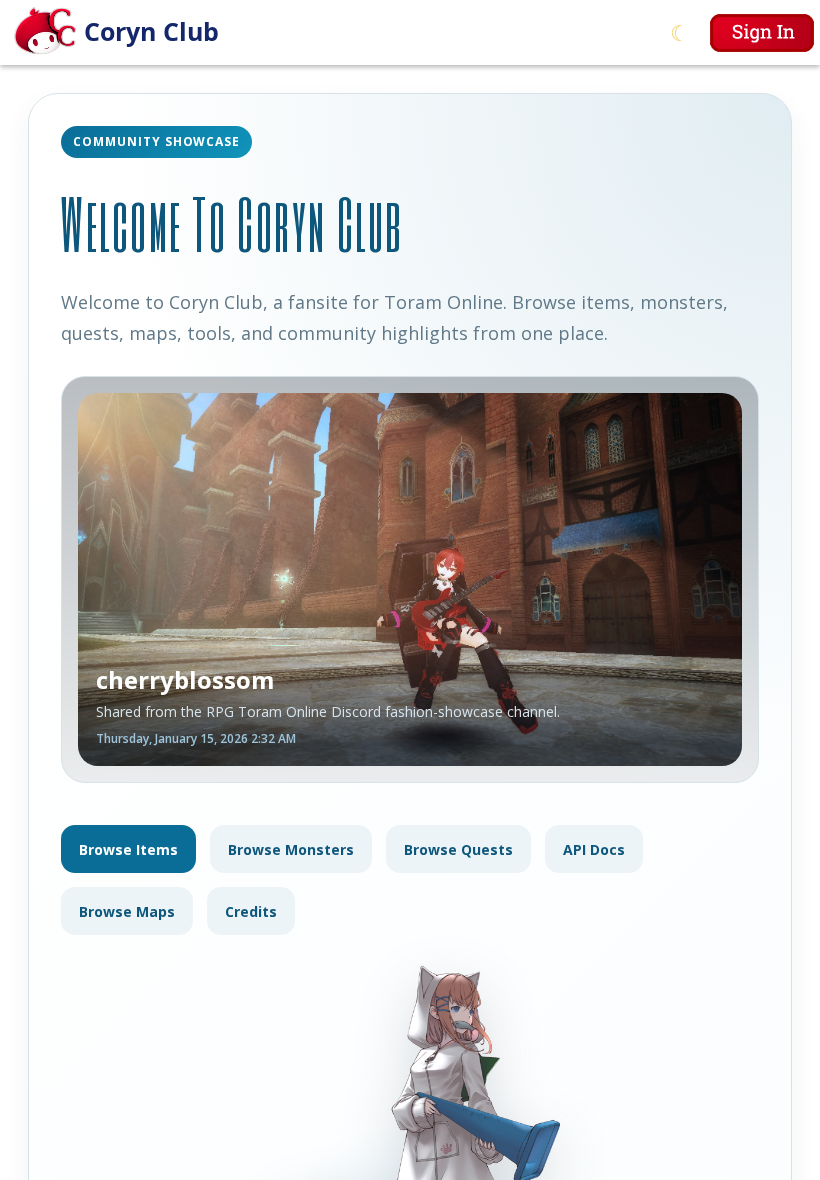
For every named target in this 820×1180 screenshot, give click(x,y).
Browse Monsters (291, 849)
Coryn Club (151, 31)
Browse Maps (127, 911)
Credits (251, 911)
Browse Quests (458, 849)
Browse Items (128, 849)
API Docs (594, 849)
